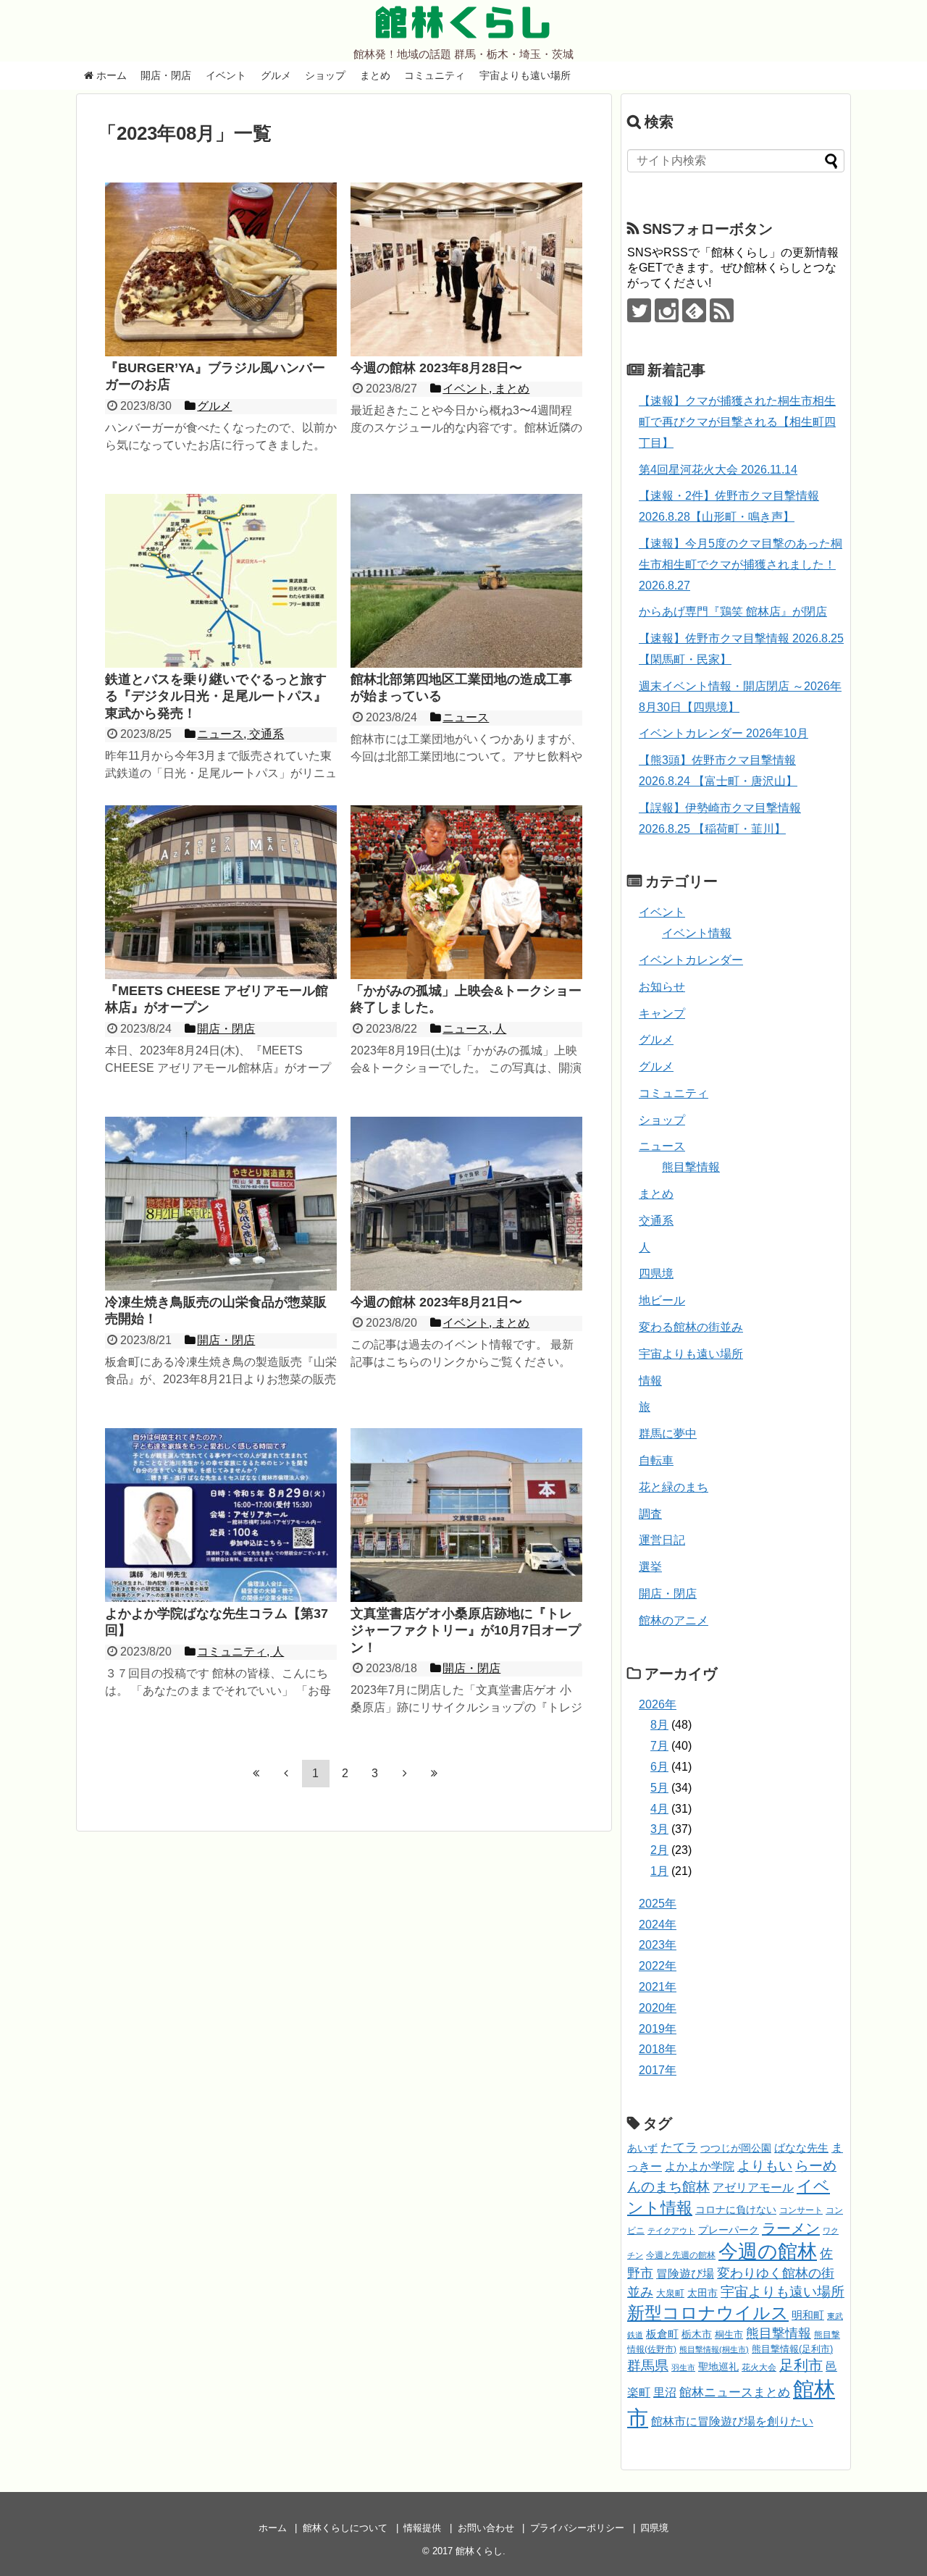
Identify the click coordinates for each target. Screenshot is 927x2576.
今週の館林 (768, 2251)
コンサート (801, 2210)
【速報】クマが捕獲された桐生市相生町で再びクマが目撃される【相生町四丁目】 (737, 422)
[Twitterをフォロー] (639, 310)
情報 (650, 1381)
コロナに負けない (736, 2210)
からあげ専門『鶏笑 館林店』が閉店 (733, 612)
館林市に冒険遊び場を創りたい (732, 2421)
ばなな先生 (801, 2148)
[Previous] (286, 1773)
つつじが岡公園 (736, 2148)
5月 (659, 1788)
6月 (659, 1767)
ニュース (662, 1146)
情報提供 (422, 2528)
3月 (659, 1829)
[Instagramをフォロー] (667, 310)
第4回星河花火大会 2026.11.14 (718, 470)
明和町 (808, 2315)
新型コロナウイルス (708, 2313)
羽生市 (683, 2367)
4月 (659, 1809)
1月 (659, 1871)
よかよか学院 (700, 2166)
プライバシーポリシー (577, 2528)
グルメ (276, 75)
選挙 (650, 1567)
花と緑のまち (674, 1487)
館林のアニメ (674, 1620)
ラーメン (791, 2228)
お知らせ (662, 987)
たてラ (679, 2148)
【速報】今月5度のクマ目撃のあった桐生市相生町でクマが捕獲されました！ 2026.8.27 (741, 565)
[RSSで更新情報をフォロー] (722, 310)
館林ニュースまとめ (735, 2392)
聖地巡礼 (718, 2367)
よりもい (765, 2166)
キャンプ (662, 1014)
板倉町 (662, 2334)
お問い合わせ (486, 2528)
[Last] (435, 1773)
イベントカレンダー (691, 960)
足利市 (801, 2365)
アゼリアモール (753, 2187)
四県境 (656, 1274)
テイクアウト (671, 2231)
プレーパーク (729, 2230)
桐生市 (729, 2334)
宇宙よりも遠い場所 (525, 75)
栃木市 (697, 2334)
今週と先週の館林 (681, 2255)
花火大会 (759, 2367)
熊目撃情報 (691, 1167)
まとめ (375, 75)
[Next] (405, 1773)
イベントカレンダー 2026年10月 (723, 733)
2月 (659, 1850)
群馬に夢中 (668, 1434)
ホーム (110, 75)
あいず (642, 2148)
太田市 (702, 2293)
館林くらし (463, 22)
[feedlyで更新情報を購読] (694, 310)
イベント (226, 75)
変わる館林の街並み (691, 1327)
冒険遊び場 (685, 2273)
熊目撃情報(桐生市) (714, 2349)
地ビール (662, 1300)
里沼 (665, 2392)
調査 (650, 1514)
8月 (659, 1725)
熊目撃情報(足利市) (792, 2349)
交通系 (656, 1221)
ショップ (325, 75)
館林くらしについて (345, 2528)
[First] (256, 1773)
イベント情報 (697, 933)
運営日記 (662, 1540)
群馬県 (648, 2366)
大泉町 (670, 2294)
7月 (659, 1746)
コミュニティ (435, 75)
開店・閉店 (166, 75)
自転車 (656, 1460)
